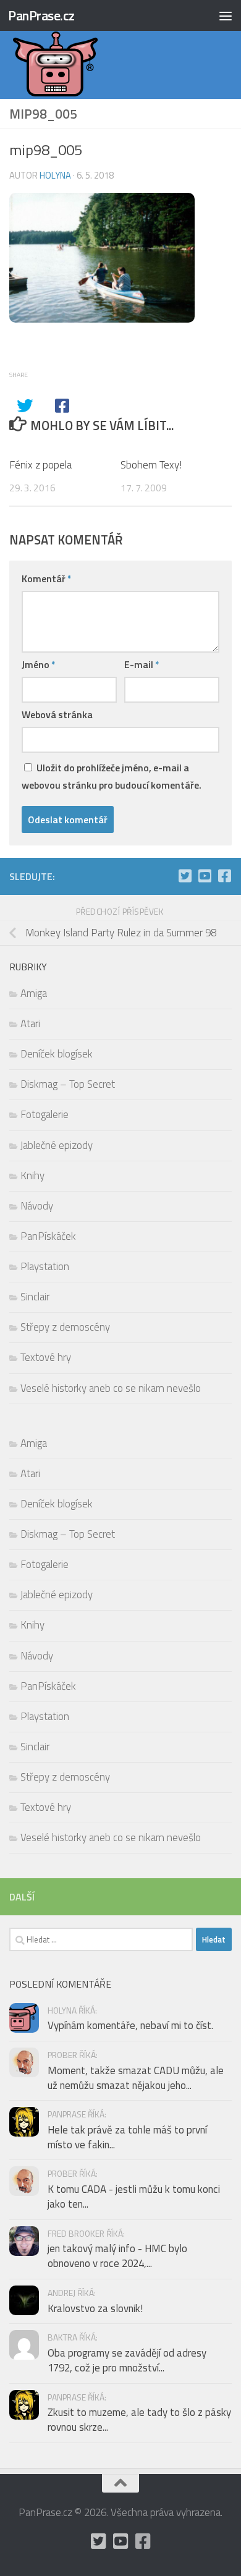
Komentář (47, 578)
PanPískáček (48, 1236)
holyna (55, 175)
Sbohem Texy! (151, 465)
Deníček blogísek (57, 1054)
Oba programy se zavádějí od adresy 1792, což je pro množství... (127, 2360)
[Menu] (226, 15)
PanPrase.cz (41, 15)
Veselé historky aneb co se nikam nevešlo (111, 1388)
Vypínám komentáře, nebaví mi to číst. (130, 2025)
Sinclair (35, 1297)
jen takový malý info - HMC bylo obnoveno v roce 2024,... (117, 2256)
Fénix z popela (40, 465)
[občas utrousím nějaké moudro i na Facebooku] (224, 876)
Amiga (34, 993)
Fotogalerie (44, 1114)
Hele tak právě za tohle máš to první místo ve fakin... (127, 2137)
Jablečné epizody (57, 1145)
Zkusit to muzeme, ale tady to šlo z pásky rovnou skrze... (139, 2420)
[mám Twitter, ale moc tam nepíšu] (185, 876)
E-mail (142, 664)
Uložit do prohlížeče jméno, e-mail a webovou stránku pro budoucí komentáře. (112, 776)
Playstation (45, 1266)
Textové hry (46, 1357)
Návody (37, 1206)
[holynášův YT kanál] (205, 876)
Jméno (39, 664)
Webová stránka (57, 714)
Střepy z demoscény (65, 1327)
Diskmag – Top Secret (68, 1084)
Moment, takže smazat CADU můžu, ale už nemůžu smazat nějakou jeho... (136, 2078)
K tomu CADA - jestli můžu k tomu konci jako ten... (134, 2197)
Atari (30, 1023)
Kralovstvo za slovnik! (95, 2308)
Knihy (32, 1176)
